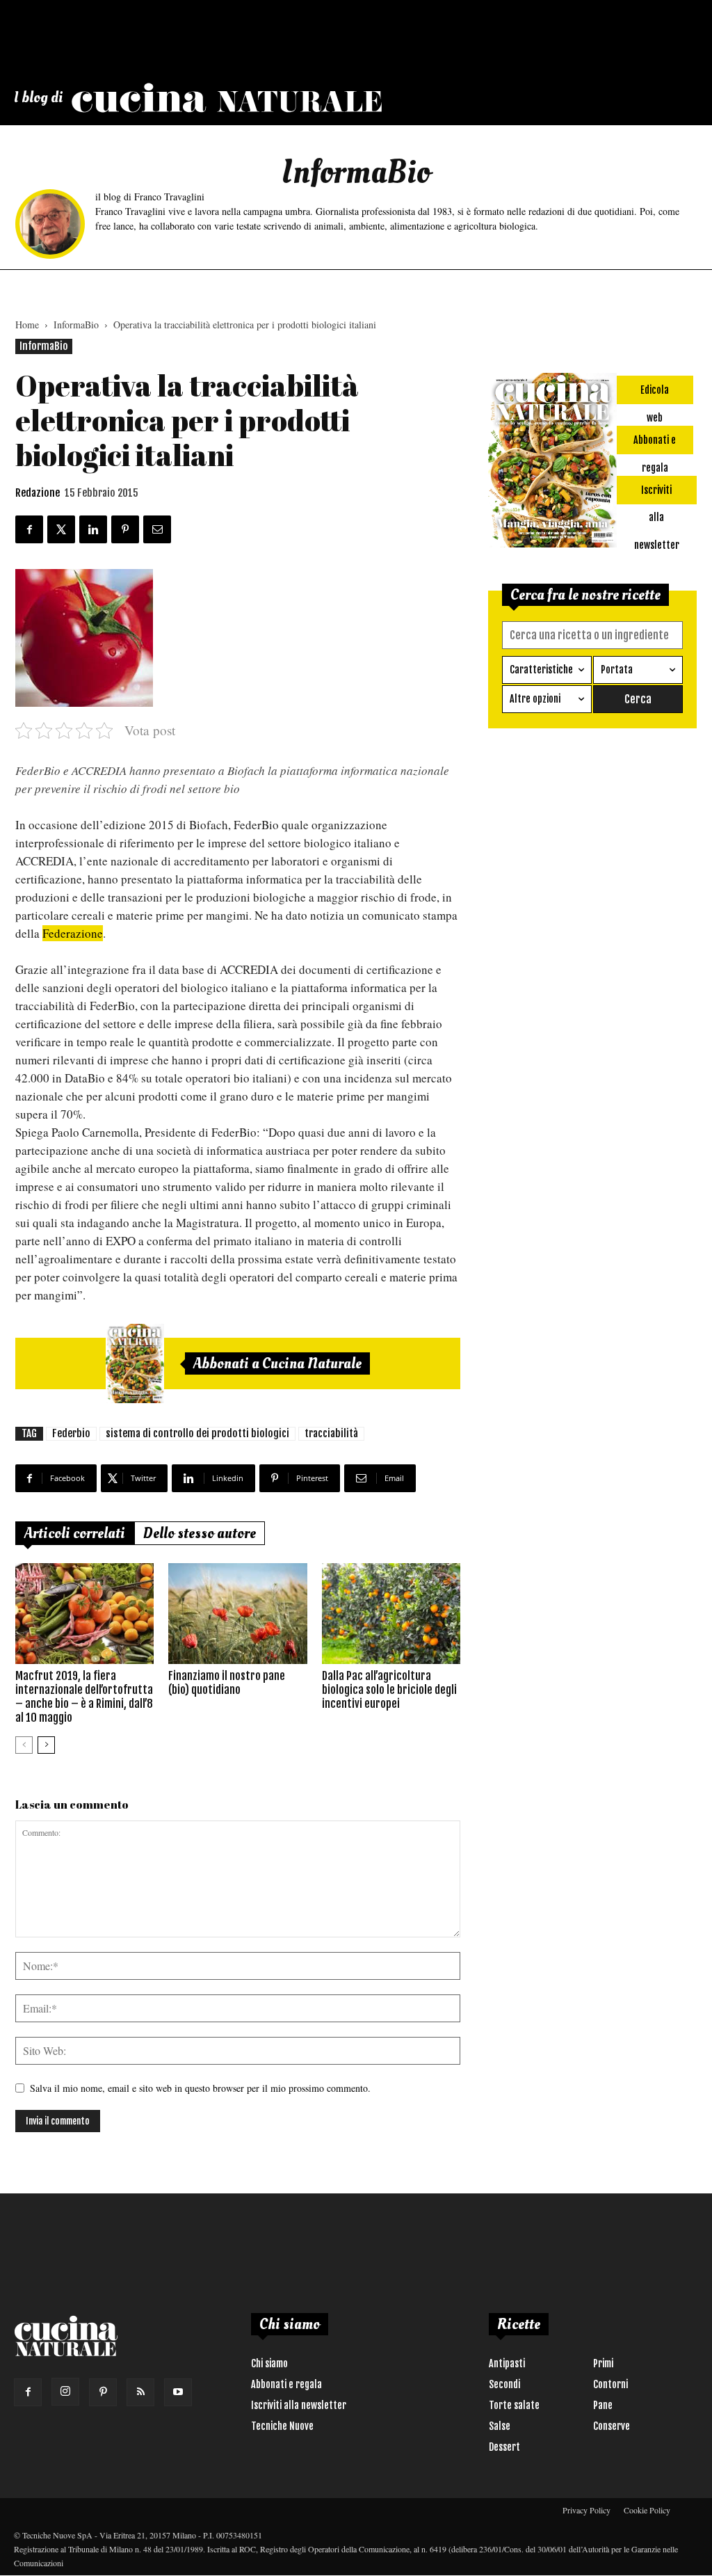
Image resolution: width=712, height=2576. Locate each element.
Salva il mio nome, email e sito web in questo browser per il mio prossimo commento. (200, 2088)
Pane (603, 2405)
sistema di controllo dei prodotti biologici (197, 1433)
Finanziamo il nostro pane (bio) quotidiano (227, 1683)
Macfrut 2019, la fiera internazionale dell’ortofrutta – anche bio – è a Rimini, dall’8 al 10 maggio (84, 1697)
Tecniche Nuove (282, 2426)
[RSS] (140, 2392)
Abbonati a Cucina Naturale (277, 1363)
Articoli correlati (75, 1533)
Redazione (38, 493)
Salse (500, 2426)
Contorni (610, 2384)
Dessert (504, 2447)
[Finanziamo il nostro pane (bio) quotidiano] (237, 1614)
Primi (603, 2363)
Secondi (504, 2384)
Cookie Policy (647, 2510)
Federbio (71, 1433)
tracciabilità (331, 1433)
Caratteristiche (541, 670)
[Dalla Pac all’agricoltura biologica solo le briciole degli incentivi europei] (391, 1614)
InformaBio (76, 325)
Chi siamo (269, 2363)
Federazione (73, 933)
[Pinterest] (103, 2392)
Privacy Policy (586, 2510)
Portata (617, 670)
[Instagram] (65, 2392)
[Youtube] (178, 2392)
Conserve (612, 2426)
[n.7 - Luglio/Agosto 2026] (135, 1363)
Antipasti (507, 2363)
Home (27, 325)
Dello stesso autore (200, 1533)
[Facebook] (28, 2392)
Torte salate (514, 2405)
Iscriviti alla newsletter (299, 2405)
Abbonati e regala (286, 2384)
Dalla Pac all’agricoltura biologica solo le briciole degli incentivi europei (389, 1690)
